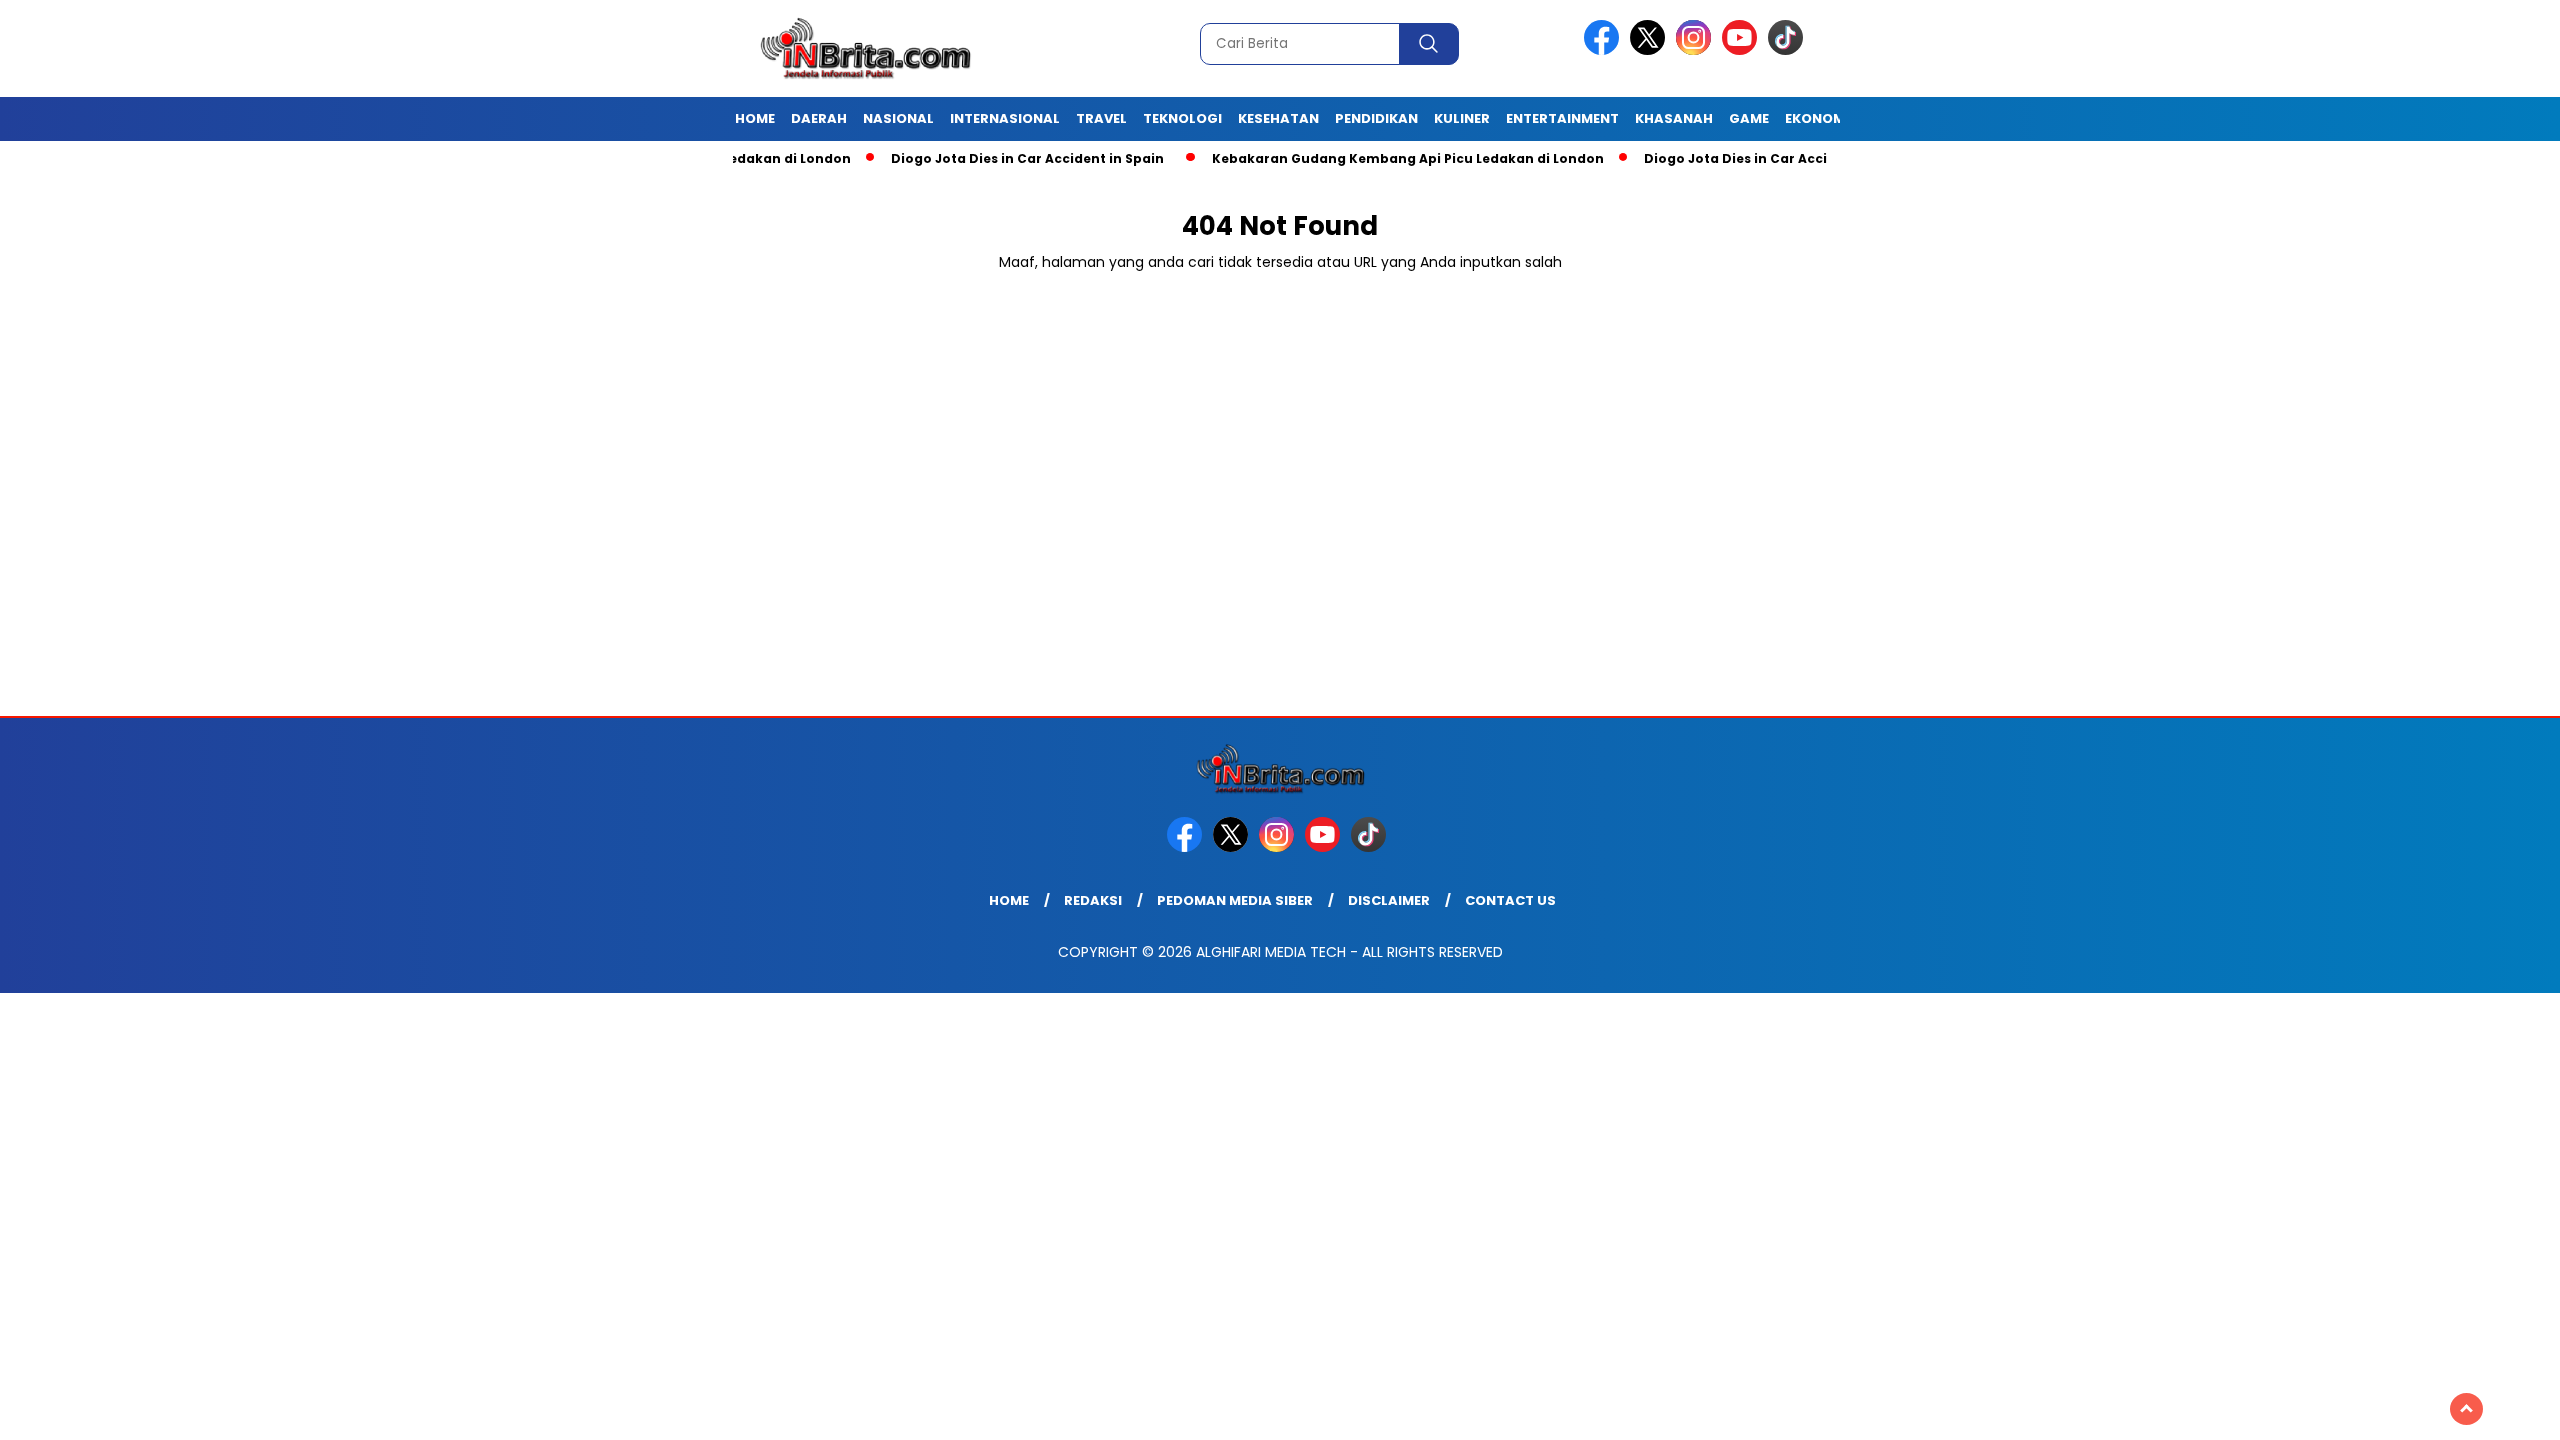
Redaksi (1093, 900)
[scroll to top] (2466, 1409)
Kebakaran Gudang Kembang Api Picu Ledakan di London (1357, 158)
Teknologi (1182, 118)
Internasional (1005, 118)
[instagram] (1697, 50)
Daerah (819, 118)
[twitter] (1651, 50)
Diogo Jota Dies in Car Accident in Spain (976, 158)
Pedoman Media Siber (1235, 900)
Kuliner (1462, 118)
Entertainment (1562, 118)
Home (755, 118)
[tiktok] (1789, 50)
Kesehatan (1278, 118)
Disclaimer (1389, 900)
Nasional (898, 118)
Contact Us (1510, 900)
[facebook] (1605, 50)
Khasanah (1674, 118)
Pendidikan (1376, 118)
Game (1749, 118)
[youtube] (1743, 50)
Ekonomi (1817, 118)
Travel (1101, 118)
